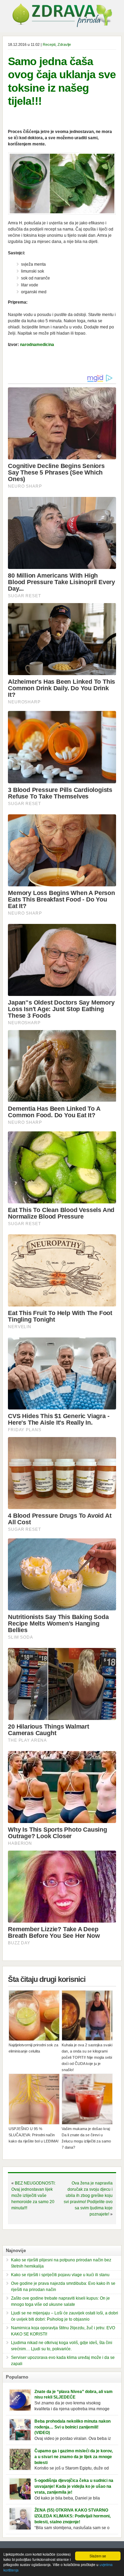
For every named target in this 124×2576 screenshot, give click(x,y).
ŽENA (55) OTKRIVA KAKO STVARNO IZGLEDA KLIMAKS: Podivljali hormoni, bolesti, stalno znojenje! (73, 2516)
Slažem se (98, 2556)
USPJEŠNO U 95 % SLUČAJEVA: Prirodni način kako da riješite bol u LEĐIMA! (34, 2135)
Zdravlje (64, 44)
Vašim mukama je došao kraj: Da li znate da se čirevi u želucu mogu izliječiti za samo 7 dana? (86, 2138)
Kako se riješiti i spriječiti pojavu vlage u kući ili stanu (60, 2275)
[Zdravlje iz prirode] (62, 26)
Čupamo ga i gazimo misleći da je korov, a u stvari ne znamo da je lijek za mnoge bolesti (74, 2457)
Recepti (49, 44)
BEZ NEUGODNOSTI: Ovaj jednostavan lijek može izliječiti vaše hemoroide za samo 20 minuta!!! (33, 2196)
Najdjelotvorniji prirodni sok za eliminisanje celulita (33, 2048)
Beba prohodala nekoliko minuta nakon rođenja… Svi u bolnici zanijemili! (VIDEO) (73, 2427)
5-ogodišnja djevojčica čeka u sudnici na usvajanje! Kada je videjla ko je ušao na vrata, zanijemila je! (74, 2486)
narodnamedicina (37, 345)
